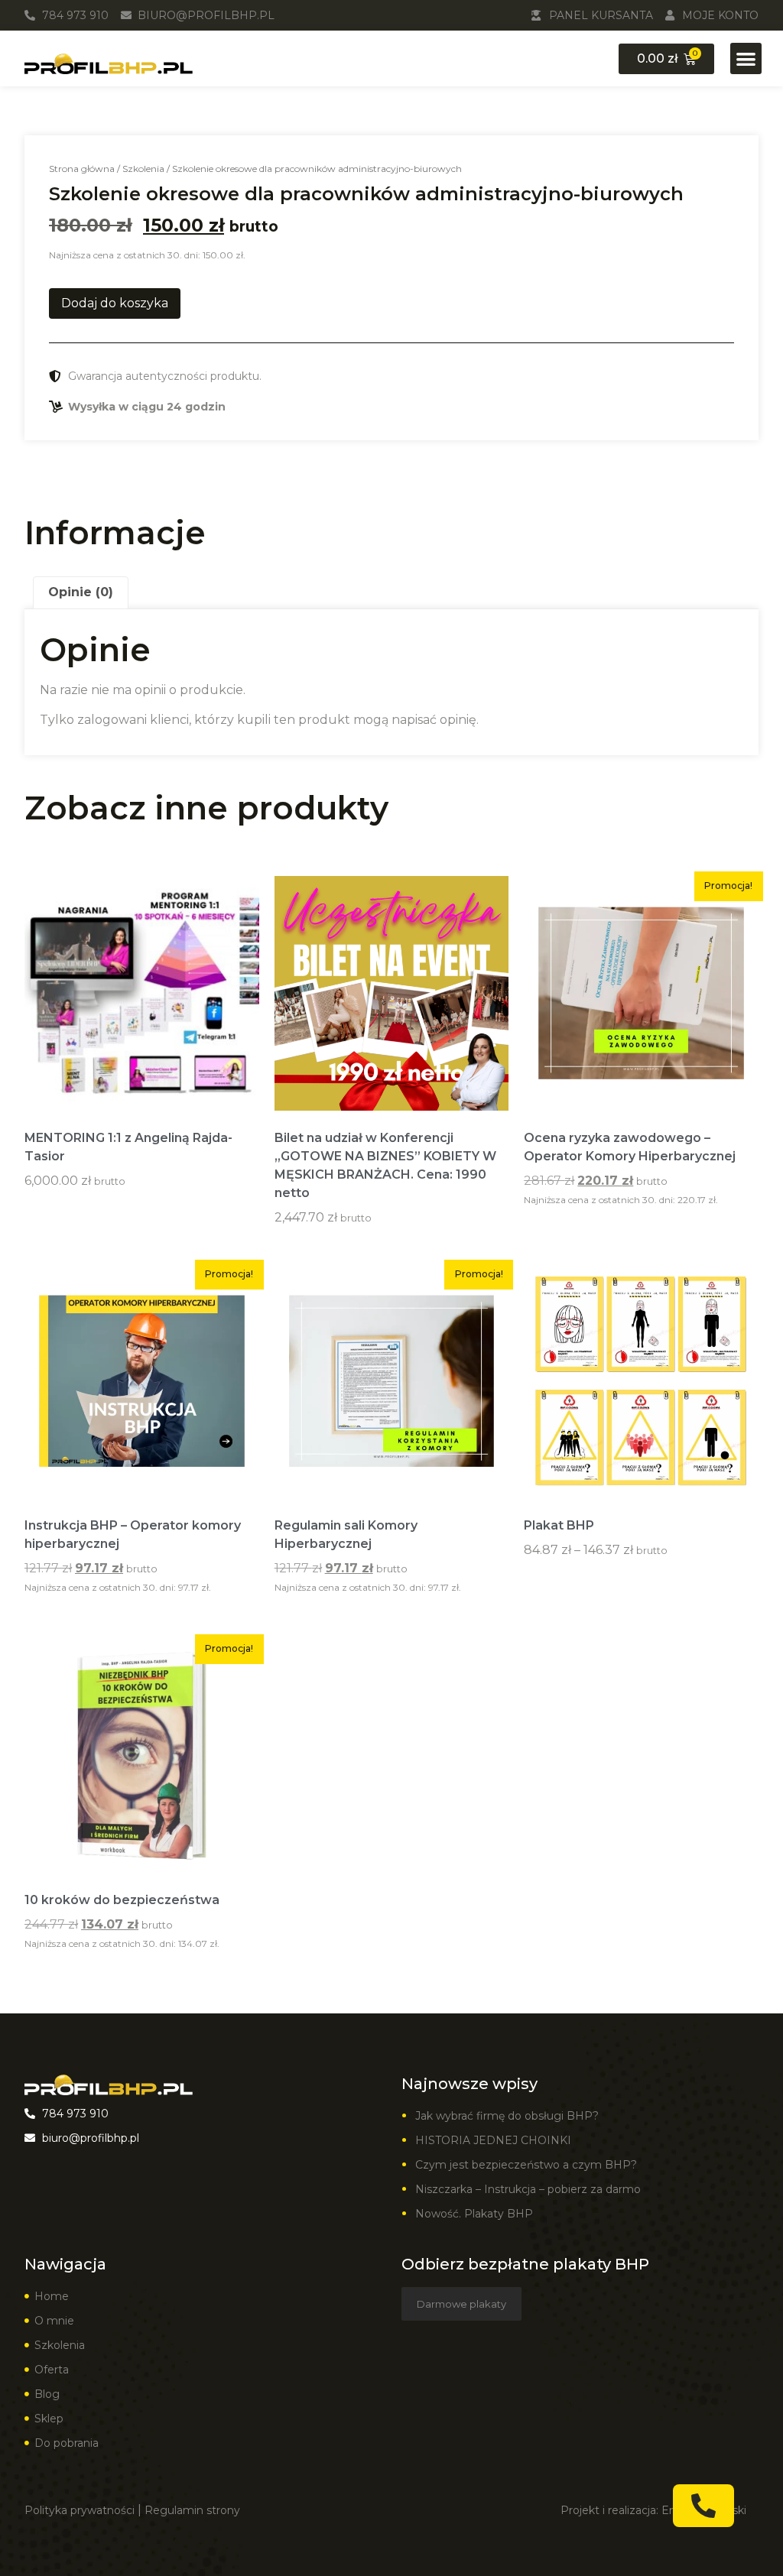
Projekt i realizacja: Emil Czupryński (653, 2510)
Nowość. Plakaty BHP (474, 2214)
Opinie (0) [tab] (81, 592)
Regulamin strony (192, 2510)
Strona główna (82, 169)
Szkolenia (143, 169)
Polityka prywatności (80, 2510)
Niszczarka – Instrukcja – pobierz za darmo (528, 2189)
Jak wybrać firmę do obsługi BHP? (508, 2116)
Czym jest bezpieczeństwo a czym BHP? (526, 2165)
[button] (746, 58)
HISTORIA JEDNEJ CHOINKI (493, 2140)
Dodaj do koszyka (115, 303)
